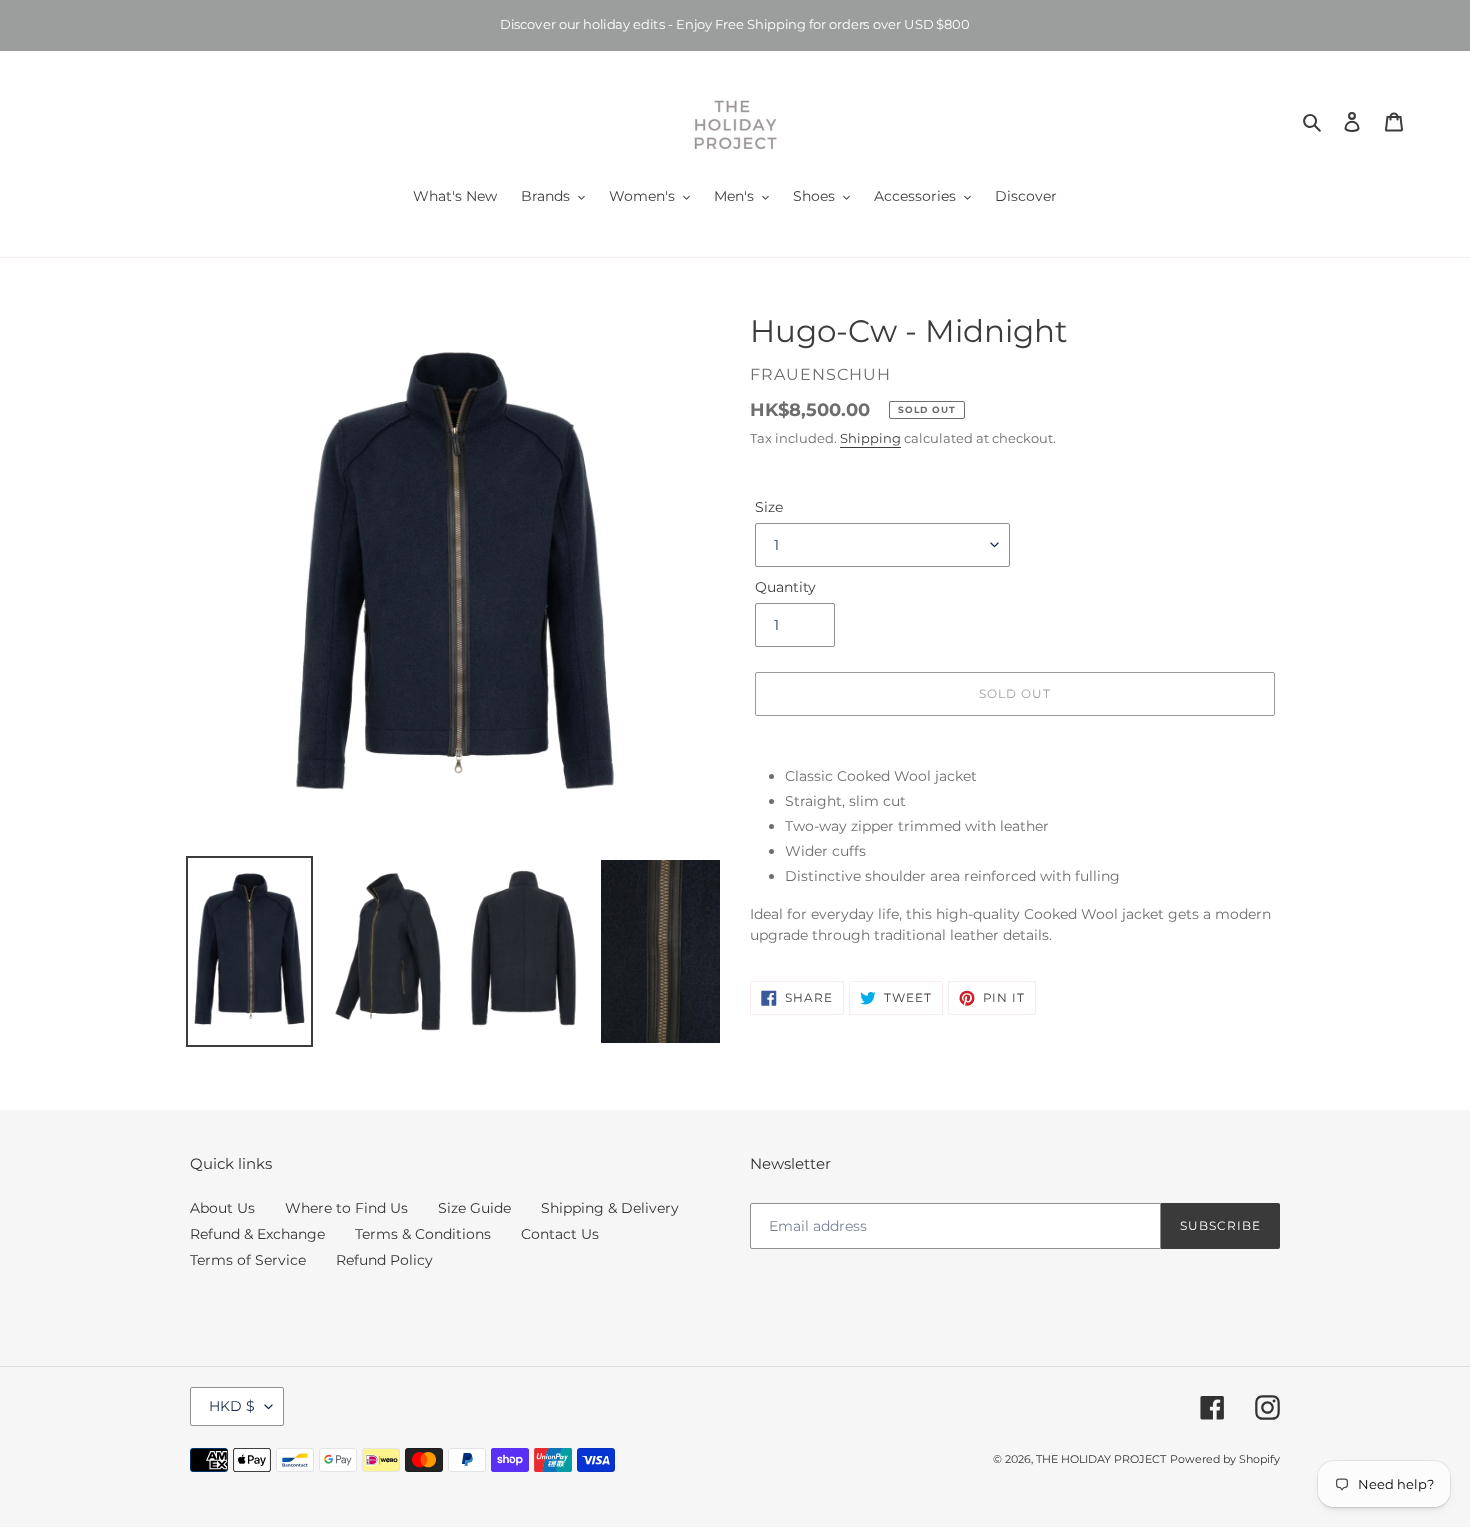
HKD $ (232, 1406)
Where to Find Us (346, 1208)
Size (769, 507)
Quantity (785, 587)
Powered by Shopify (1225, 1459)
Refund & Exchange (257, 1234)
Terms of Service (248, 1260)
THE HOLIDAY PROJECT (1101, 1459)
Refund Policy (384, 1260)
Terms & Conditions (423, 1234)
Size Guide (474, 1208)
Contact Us (560, 1234)
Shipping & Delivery (610, 1208)
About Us (222, 1208)
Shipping (870, 438)
